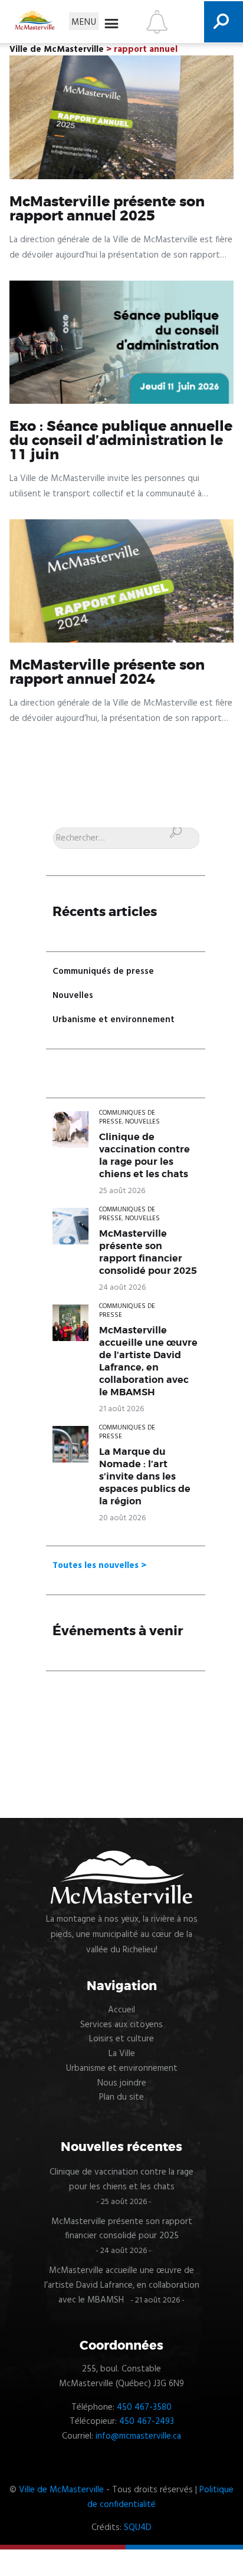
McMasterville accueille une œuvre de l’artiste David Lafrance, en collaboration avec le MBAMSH (148, 1361)
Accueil (121, 2010)
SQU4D (138, 2528)
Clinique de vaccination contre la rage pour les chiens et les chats (145, 1156)
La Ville (122, 2054)
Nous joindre (122, 2083)
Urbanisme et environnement (114, 1020)
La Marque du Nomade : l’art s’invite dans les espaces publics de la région (145, 1477)
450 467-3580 (144, 2407)
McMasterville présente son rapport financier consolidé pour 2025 (148, 1252)
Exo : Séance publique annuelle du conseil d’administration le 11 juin (121, 441)
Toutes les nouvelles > (99, 1566)
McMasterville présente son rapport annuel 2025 (107, 209)
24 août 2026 (122, 1288)
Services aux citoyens (121, 2025)
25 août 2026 (122, 1191)
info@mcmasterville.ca (138, 2436)
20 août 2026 (122, 1518)
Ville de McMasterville (61, 2490)
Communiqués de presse (103, 971)
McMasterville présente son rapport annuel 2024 (107, 673)
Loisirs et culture (121, 2039)
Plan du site (121, 2097)
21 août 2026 (121, 1409)
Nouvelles (73, 996)
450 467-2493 (147, 2422)
